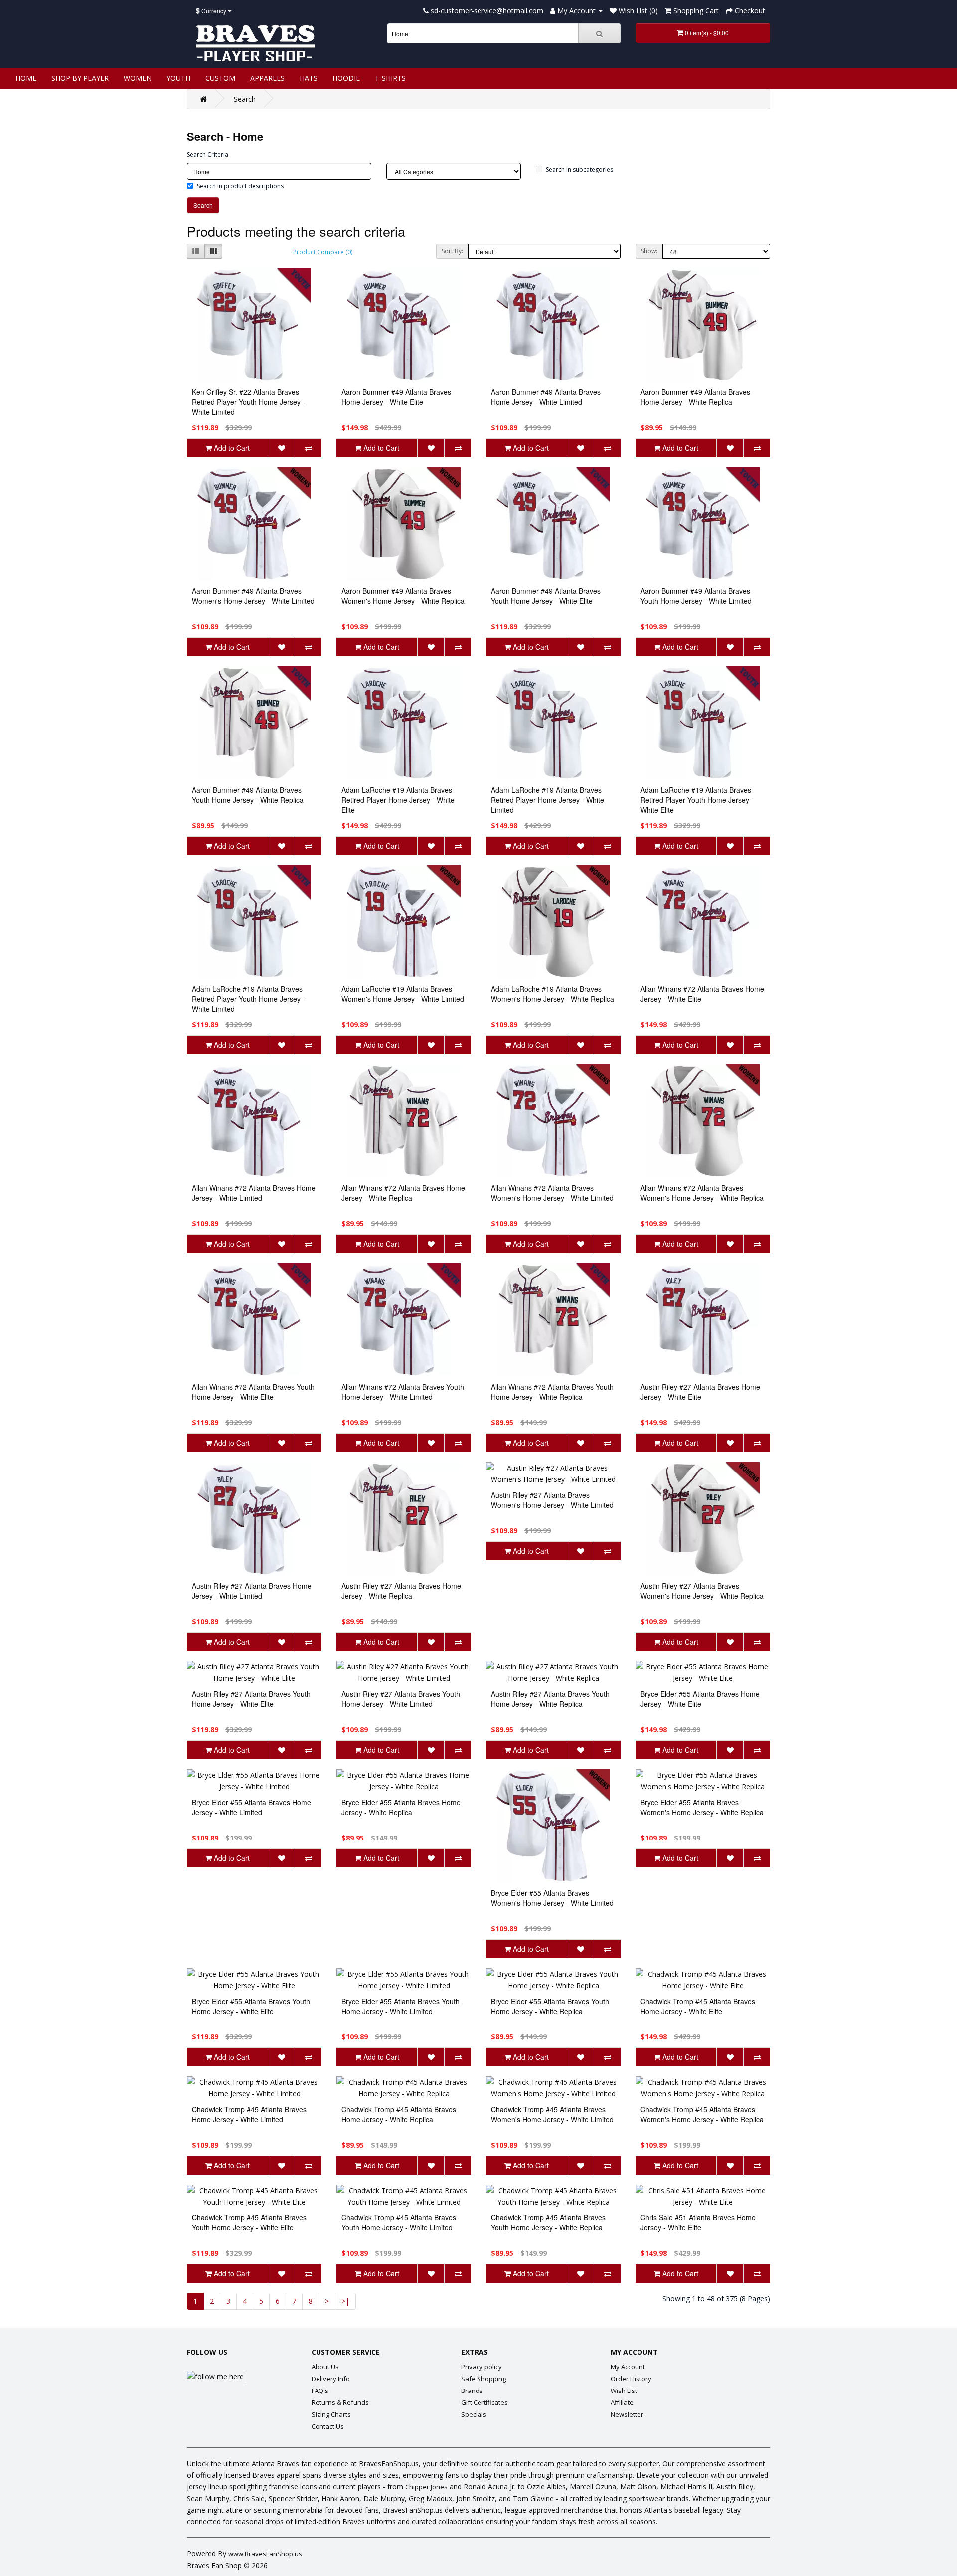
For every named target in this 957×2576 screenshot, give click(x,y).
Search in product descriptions (240, 186)
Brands (472, 2391)
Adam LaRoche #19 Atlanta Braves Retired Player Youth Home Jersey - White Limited (248, 999)
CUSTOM (220, 78)
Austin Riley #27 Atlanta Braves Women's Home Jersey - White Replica (702, 1591)
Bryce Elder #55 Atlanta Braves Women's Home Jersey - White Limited (552, 1898)
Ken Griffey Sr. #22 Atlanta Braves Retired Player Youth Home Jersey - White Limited (248, 402)
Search (245, 99)
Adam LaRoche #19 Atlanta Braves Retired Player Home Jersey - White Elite (398, 800)
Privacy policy (481, 2367)
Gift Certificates (484, 2402)
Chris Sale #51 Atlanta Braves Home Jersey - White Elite (698, 2222)
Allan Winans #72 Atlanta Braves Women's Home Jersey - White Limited (552, 1193)
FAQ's (320, 2391)
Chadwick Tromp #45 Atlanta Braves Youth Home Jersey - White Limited (399, 2222)
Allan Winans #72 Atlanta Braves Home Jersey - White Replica (403, 1193)
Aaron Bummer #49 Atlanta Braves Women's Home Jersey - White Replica (403, 596)
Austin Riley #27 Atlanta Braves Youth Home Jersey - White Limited (401, 1699)
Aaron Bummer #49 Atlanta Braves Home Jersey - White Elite (396, 397)
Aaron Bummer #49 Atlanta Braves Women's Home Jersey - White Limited (253, 596)
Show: (649, 251)
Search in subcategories (579, 169)
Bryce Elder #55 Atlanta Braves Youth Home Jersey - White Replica (550, 2006)
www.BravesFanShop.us (265, 2554)
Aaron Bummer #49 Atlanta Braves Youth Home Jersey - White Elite (546, 596)
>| (345, 2301)
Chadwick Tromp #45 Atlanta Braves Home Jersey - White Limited (249, 2114)
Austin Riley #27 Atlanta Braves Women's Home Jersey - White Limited (552, 1500)
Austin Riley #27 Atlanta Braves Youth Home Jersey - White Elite (251, 1699)
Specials (474, 2414)
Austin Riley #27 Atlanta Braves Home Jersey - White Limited (252, 1591)
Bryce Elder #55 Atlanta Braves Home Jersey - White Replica (401, 1807)
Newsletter (627, 2414)
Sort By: (452, 251)
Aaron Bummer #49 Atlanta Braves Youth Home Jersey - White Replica (248, 795)
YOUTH (178, 78)
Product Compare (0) (323, 252)
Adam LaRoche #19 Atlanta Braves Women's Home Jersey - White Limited (403, 994)
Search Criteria (208, 154)
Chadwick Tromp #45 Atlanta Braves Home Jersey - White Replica (399, 2114)
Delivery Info (331, 2379)
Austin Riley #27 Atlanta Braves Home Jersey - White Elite (700, 1392)
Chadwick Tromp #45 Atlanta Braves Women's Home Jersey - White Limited (552, 2114)
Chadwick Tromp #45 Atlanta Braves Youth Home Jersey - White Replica (548, 2222)
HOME (26, 78)
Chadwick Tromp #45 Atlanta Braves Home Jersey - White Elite (698, 2006)
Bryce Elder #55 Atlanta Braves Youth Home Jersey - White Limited (400, 2006)
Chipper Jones (426, 2487)
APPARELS (267, 78)
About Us (325, 2367)
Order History (631, 2379)
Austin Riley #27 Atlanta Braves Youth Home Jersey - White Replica (550, 1699)
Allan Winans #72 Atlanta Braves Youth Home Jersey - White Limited (403, 1392)
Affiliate (622, 2402)
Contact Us (328, 2426)
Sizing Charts (331, 2414)
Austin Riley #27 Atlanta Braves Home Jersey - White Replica (401, 1591)
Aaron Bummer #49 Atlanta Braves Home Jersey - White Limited (546, 397)
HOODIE (346, 78)
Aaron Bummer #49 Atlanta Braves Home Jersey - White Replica (695, 397)
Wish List (624, 2391)
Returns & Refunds (340, 2402)
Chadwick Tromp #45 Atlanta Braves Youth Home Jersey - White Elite (249, 2222)
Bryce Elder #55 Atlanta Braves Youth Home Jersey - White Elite (251, 2006)
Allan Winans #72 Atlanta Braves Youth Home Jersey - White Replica (552, 1392)
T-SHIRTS (390, 78)
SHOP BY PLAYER (80, 78)
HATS (309, 78)
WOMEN (138, 78)
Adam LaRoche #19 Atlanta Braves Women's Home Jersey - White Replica (553, 994)
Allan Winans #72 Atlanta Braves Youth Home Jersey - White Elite (253, 1392)
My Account (628, 2367)
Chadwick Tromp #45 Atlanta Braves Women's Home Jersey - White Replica (702, 2114)
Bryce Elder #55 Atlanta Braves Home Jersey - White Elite (700, 1699)
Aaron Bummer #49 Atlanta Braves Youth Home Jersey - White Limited (696, 596)
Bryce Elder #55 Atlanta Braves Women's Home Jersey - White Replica (702, 1807)
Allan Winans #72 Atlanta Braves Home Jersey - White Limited (254, 1193)
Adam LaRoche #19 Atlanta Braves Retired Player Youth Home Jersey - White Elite (697, 800)
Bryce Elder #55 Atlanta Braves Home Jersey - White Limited (251, 1807)
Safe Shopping (483, 2379)
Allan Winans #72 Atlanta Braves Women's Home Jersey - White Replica (702, 1193)
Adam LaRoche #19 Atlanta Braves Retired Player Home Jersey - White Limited (548, 800)
